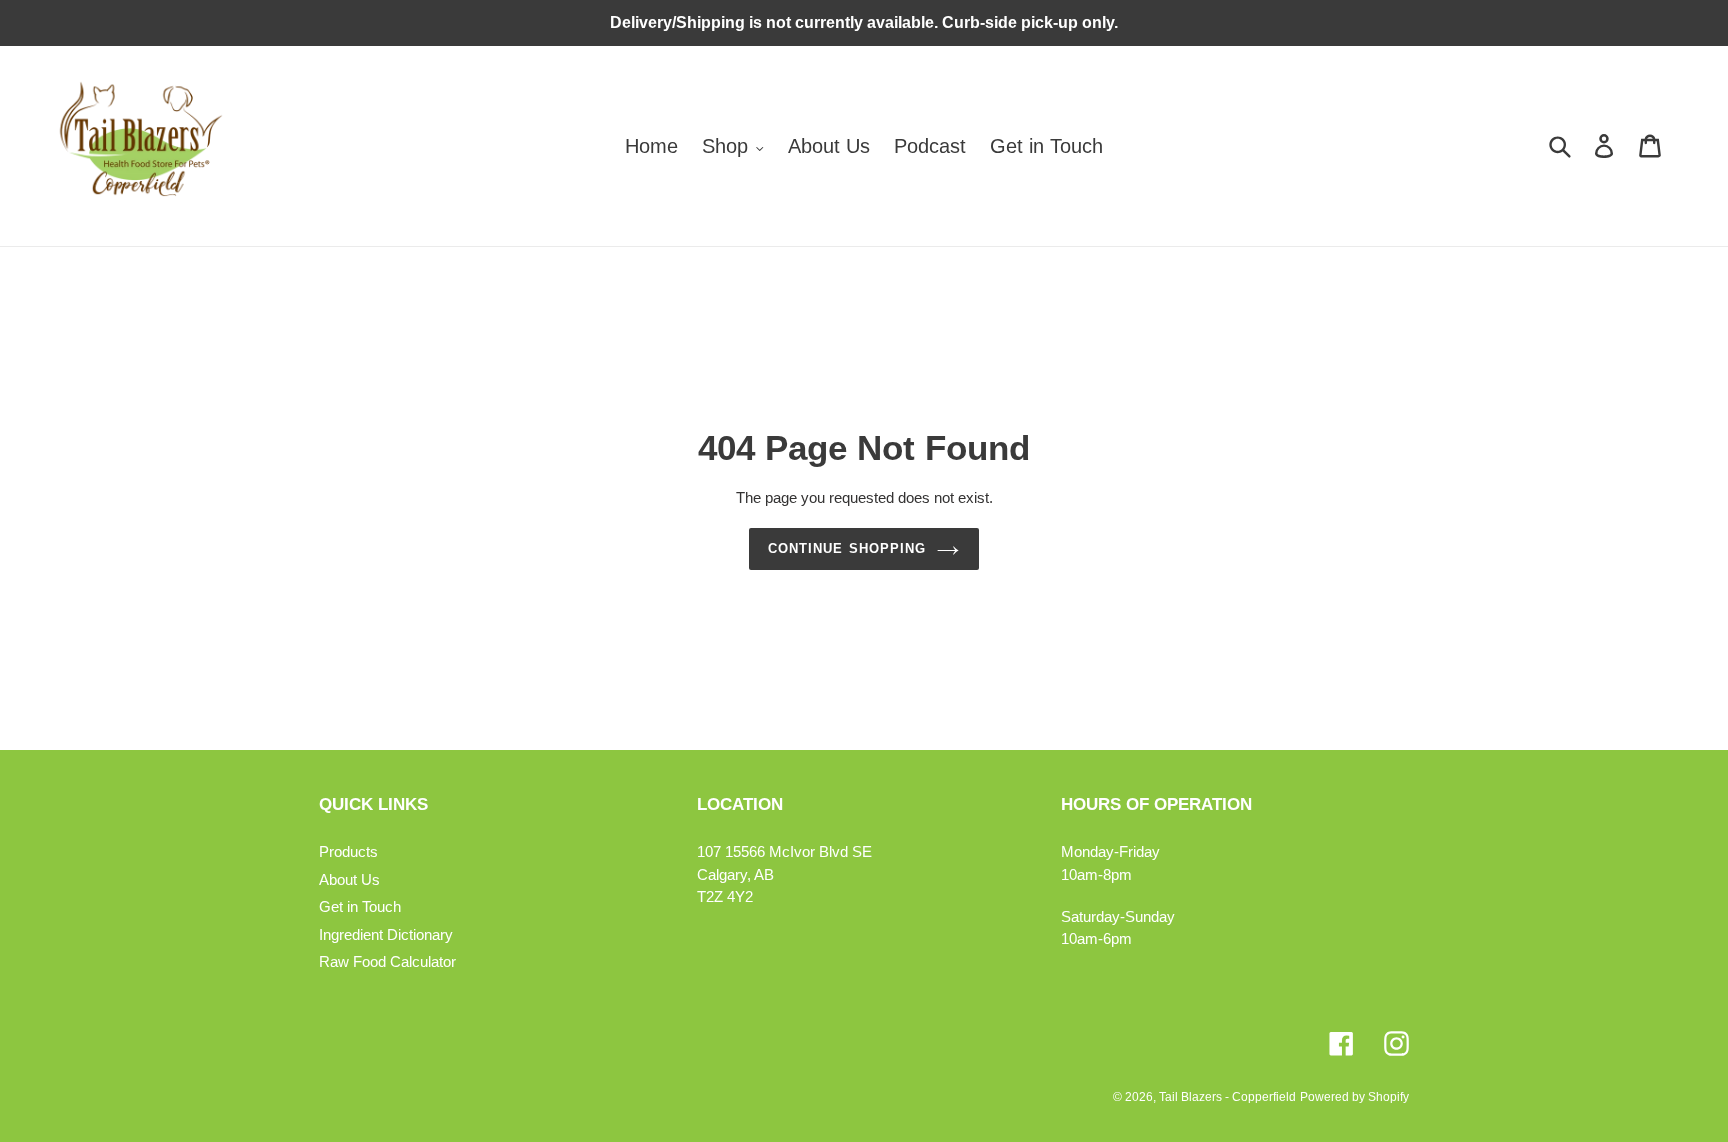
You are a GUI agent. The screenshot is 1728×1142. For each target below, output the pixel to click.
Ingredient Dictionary (386, 934)
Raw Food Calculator (387, 961)
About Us (349, 879)
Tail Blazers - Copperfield (1227, 1097)
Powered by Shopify (1354, 1097)
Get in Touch (360, 906)
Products (348, 851)
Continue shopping (847, 548)
